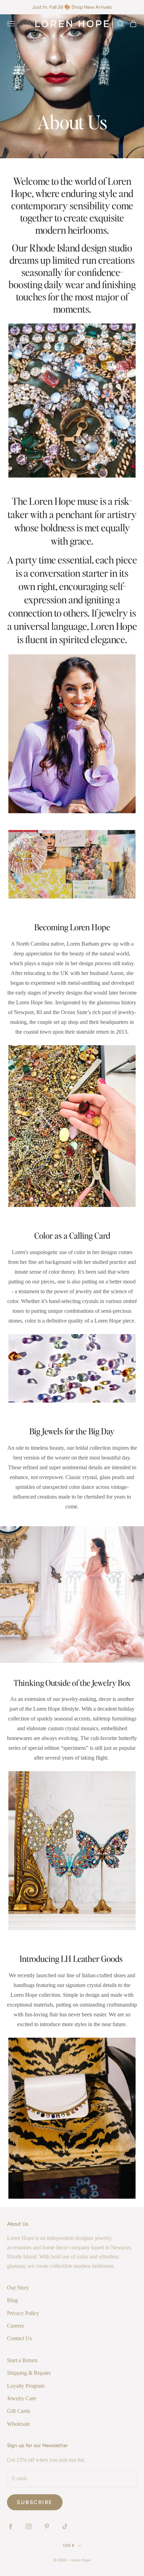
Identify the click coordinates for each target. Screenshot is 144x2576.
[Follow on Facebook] (10, 2526)
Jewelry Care (21, 2398)
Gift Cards (19, 2411)
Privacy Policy (23, 2313)
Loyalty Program (26, 2386)
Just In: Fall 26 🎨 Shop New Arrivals (72, 7)
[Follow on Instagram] (29, 2526)
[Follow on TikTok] (65, 2526)
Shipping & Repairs (29, 2373)
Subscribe (35, 2502)
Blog (12, 2300)
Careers (15, 2326)
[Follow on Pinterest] (47, 2526)
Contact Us (19, 2338)
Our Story (18, 2288)
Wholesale (19, 2424)
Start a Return (22, 2360)
